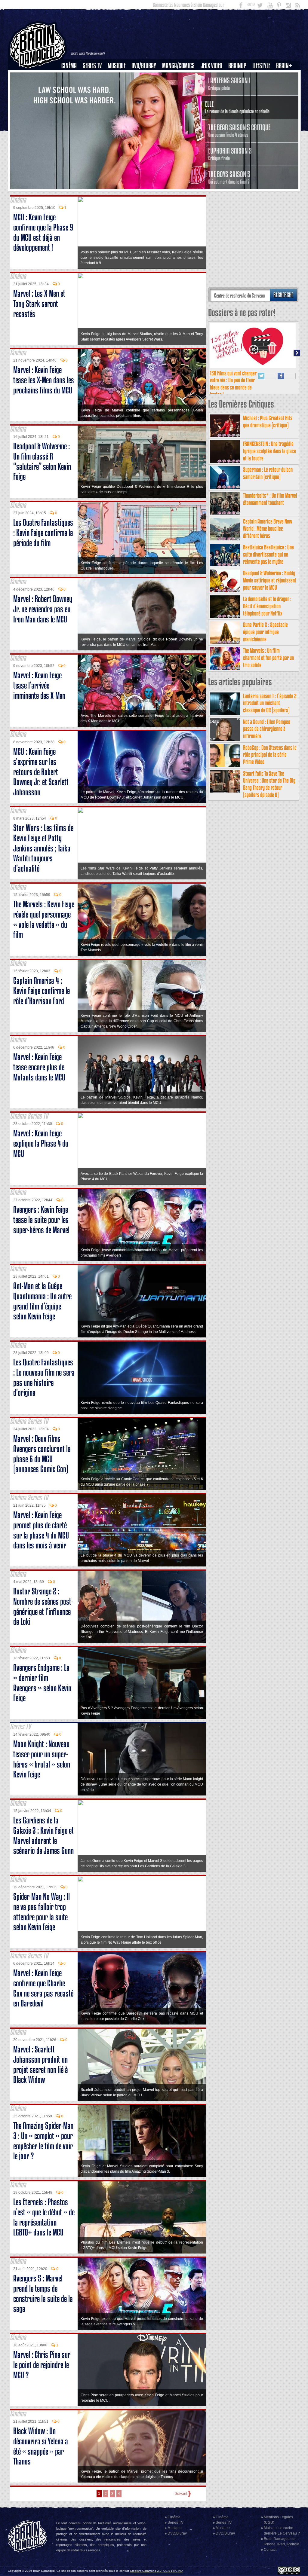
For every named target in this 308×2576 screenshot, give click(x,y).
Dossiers (71, 86)
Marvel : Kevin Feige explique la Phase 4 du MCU (41, 1143)
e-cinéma (72, 96)
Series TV (92, 66)
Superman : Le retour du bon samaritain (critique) (268, 473)
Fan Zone (286, 76)
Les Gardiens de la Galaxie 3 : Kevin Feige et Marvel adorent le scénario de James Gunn (43, 1835)
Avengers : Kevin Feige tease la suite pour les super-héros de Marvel (41, 1220)
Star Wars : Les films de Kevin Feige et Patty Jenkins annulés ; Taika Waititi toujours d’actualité (43, 848)
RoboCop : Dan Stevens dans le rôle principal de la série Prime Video (270, 755)
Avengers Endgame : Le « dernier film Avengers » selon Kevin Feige (42, 1683)
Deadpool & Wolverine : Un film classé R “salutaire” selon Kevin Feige (42, 461)
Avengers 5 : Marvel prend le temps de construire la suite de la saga (43, 2293)
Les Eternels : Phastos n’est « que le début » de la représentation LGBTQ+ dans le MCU (44, 2217)
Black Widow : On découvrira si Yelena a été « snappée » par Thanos (41, 2446)
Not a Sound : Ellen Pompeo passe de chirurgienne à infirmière (267, 729)
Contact (270, 2550)
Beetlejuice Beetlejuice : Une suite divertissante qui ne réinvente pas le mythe (268, 554)
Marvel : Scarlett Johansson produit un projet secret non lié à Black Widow (41, 2064)
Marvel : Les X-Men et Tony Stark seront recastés (39, 304)
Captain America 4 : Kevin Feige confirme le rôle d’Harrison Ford (42, 991)
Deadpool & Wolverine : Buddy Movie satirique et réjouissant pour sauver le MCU (270, 580)
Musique (117, 66)
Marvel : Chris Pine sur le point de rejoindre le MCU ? (42, 2365)
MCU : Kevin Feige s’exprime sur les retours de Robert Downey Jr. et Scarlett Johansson (41, 772)
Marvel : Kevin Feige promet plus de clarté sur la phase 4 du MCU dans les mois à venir (41, 1530)
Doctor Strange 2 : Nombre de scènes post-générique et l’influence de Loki (43, 1606)
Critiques (72, 76)
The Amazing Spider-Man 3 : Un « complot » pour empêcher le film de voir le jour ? (43, 2141)
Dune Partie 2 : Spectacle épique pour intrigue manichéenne (265, 632)
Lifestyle (261, 66)
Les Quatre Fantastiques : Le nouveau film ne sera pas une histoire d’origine (44, 1377)
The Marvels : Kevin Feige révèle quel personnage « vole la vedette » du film (44, 919)
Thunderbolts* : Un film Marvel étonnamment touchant (270, 499)
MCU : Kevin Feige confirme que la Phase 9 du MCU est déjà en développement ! (43, 232)
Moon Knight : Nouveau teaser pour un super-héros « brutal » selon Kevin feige (42, 1759)
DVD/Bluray (144, 66)
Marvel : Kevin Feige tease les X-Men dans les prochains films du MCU (44, 380)
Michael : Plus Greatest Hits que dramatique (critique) (268, 422)
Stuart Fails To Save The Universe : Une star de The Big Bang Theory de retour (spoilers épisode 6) (269, 784)
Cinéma (69, 66)
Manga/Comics (178, 66)
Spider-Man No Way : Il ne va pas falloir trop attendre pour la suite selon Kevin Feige (42, 1912)
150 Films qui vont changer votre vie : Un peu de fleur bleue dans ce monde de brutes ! (233, 384)
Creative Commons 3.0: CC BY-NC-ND (156, 2571)
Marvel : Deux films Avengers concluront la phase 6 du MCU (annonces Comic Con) (42, 1454)
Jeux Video (211, 66)
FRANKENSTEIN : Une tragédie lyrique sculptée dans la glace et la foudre (269, 451)
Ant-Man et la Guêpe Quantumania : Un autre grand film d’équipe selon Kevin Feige (42, 1301)
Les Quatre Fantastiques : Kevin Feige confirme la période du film (43, 533)
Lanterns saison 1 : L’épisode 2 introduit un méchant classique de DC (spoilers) (270, 703)
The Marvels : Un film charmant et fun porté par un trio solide (268, 658)
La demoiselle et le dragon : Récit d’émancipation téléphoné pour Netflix (267, 606)
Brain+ (284, 66)
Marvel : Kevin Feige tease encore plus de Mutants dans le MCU (39, 1067)
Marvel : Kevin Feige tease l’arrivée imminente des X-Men (39, 685)
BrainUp (237, 66)
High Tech (263, 96)
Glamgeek (263, 86)
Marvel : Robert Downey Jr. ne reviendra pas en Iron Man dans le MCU (43, 609)
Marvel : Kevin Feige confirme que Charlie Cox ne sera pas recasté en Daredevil (43, 1988)
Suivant (181, 2494)
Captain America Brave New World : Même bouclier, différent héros (268, 529)
